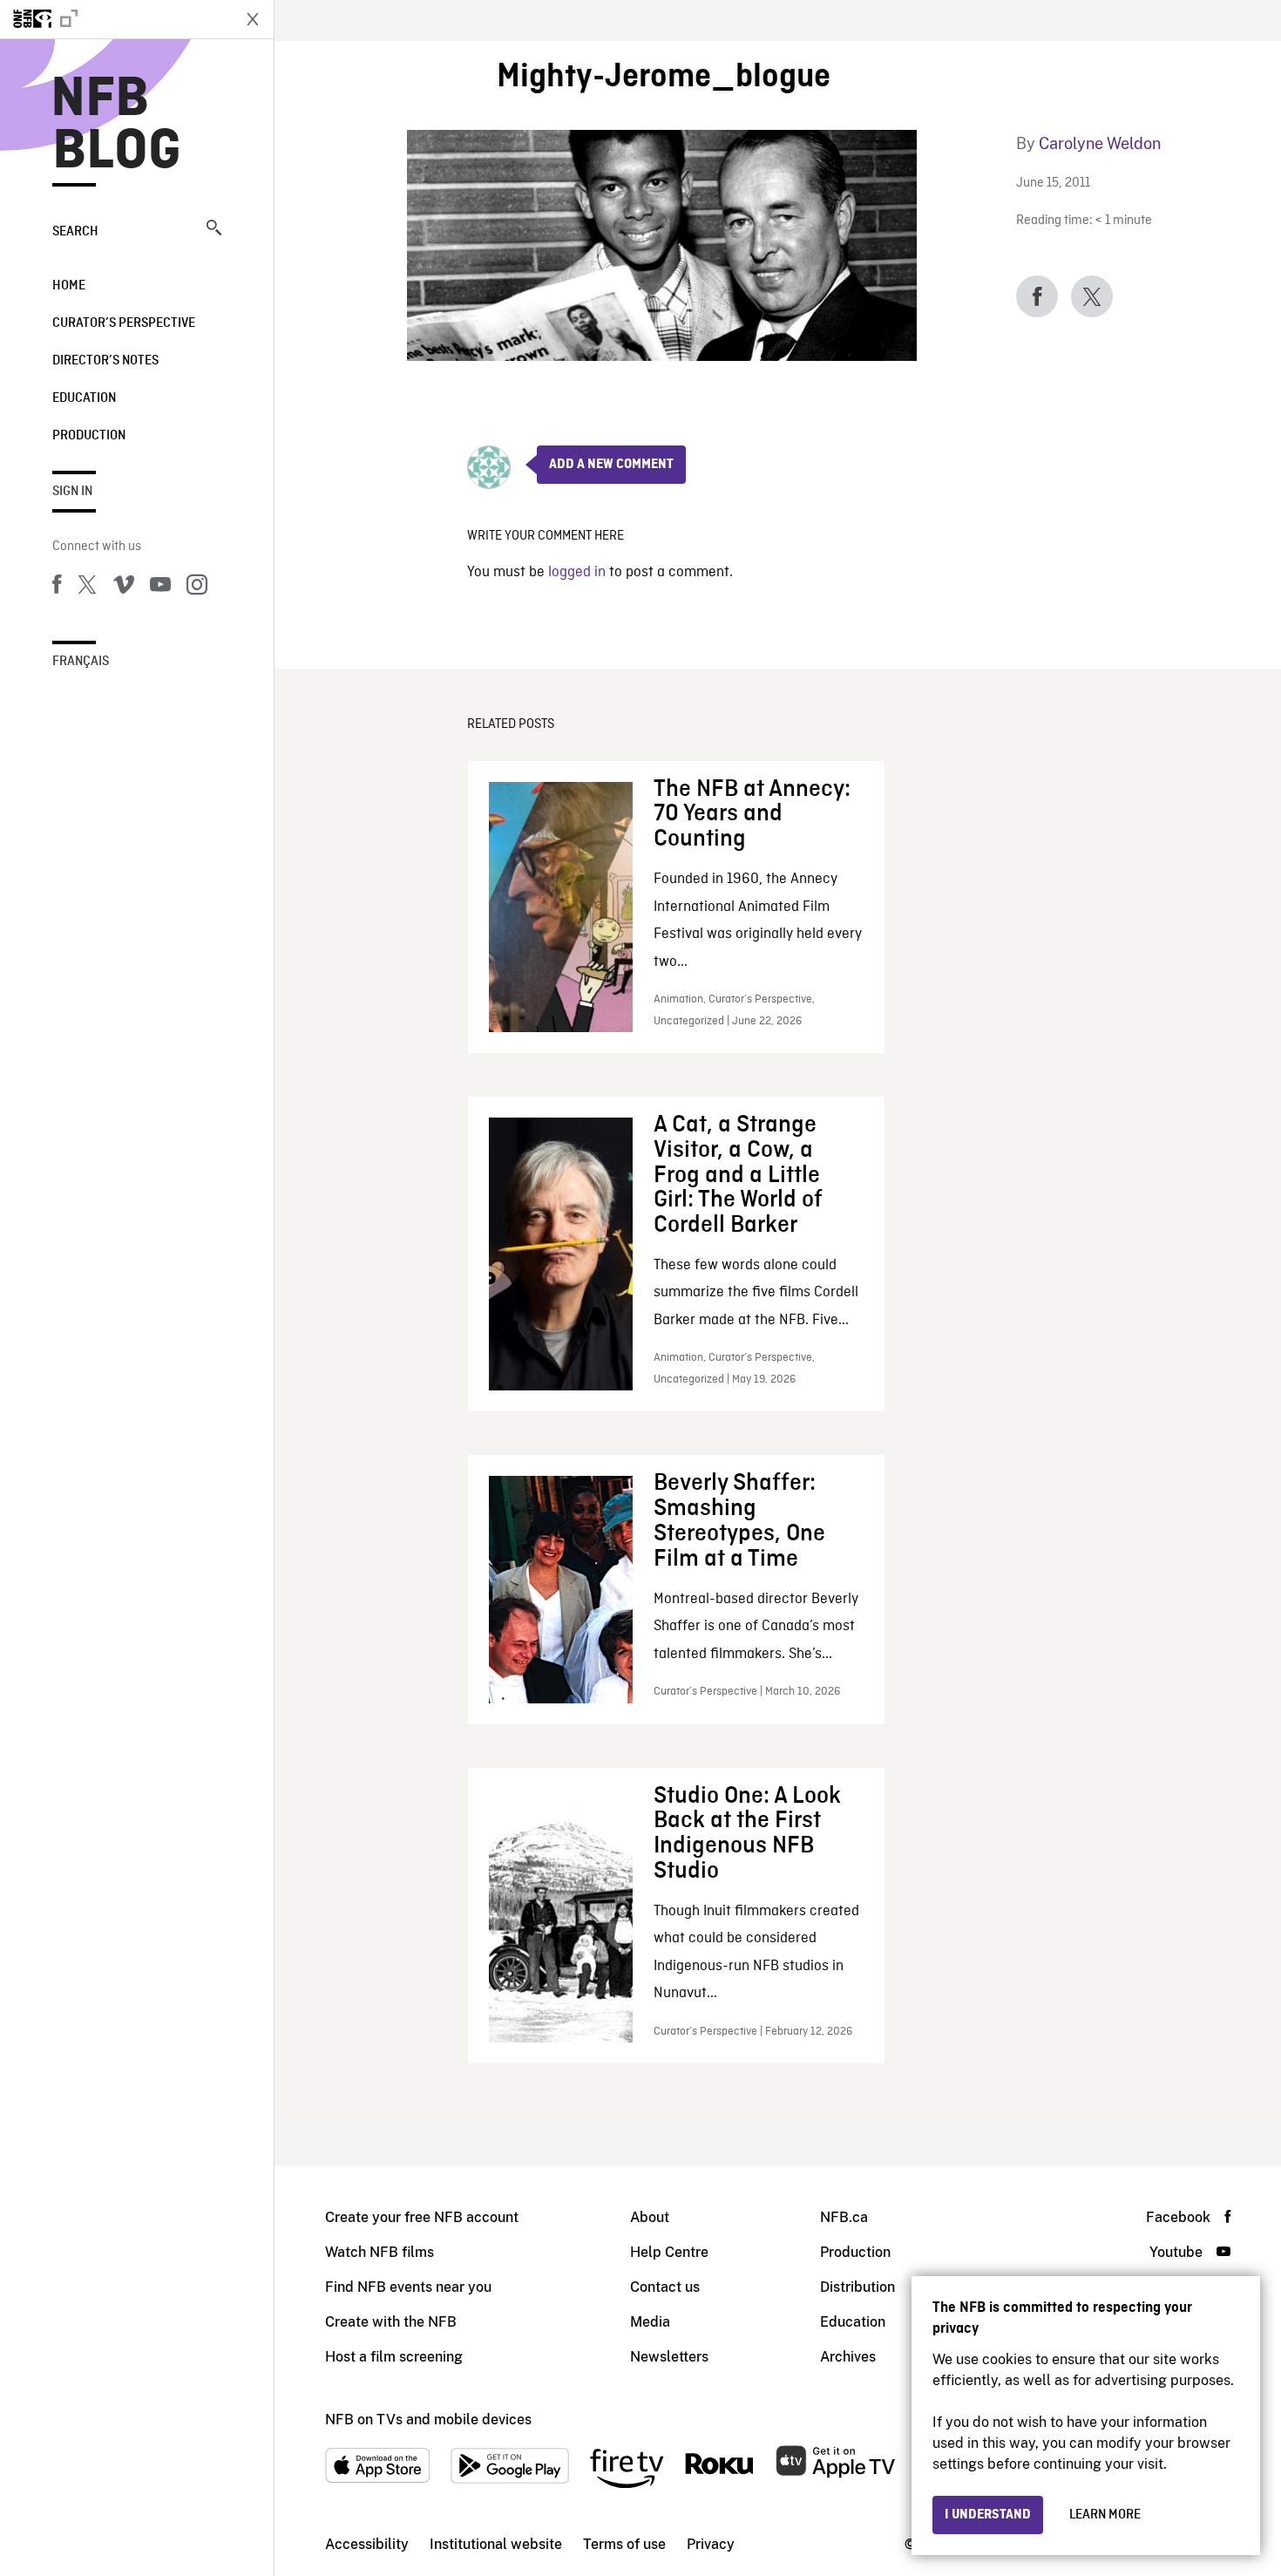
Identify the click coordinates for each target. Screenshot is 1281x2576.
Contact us (665, 2287)
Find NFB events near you (408, 2287)
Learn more (1105, 2515)
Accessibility (367, 2544)
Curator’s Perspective (124, 323)
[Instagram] (197, 588)
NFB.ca (844, 2217)
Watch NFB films (380, 2252)
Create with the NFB (391, 2322)
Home (69, 286)
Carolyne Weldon (1100, 143)
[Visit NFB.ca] (115, 19)
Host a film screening (394, 2357)
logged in (577, 572)
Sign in (72, 492)
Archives (848, 2357)
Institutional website (496, 2544)
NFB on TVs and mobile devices (428, 2420)
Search (75, 232)
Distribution (857, 2287)
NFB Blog (117, 126)
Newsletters (669, 2357)
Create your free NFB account (422, 2217)
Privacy (711, 2544)
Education (84, 398)
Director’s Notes (105, 361)
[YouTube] (160, 588)
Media (650, 2322)
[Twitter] (87, 588)
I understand (988, 2515)
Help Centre (669, 2252)
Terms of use (624, 2544)
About (650, 2217)
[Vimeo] (124, 588)
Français (81, 662)
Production (89, 436)
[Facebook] (57, 588)
